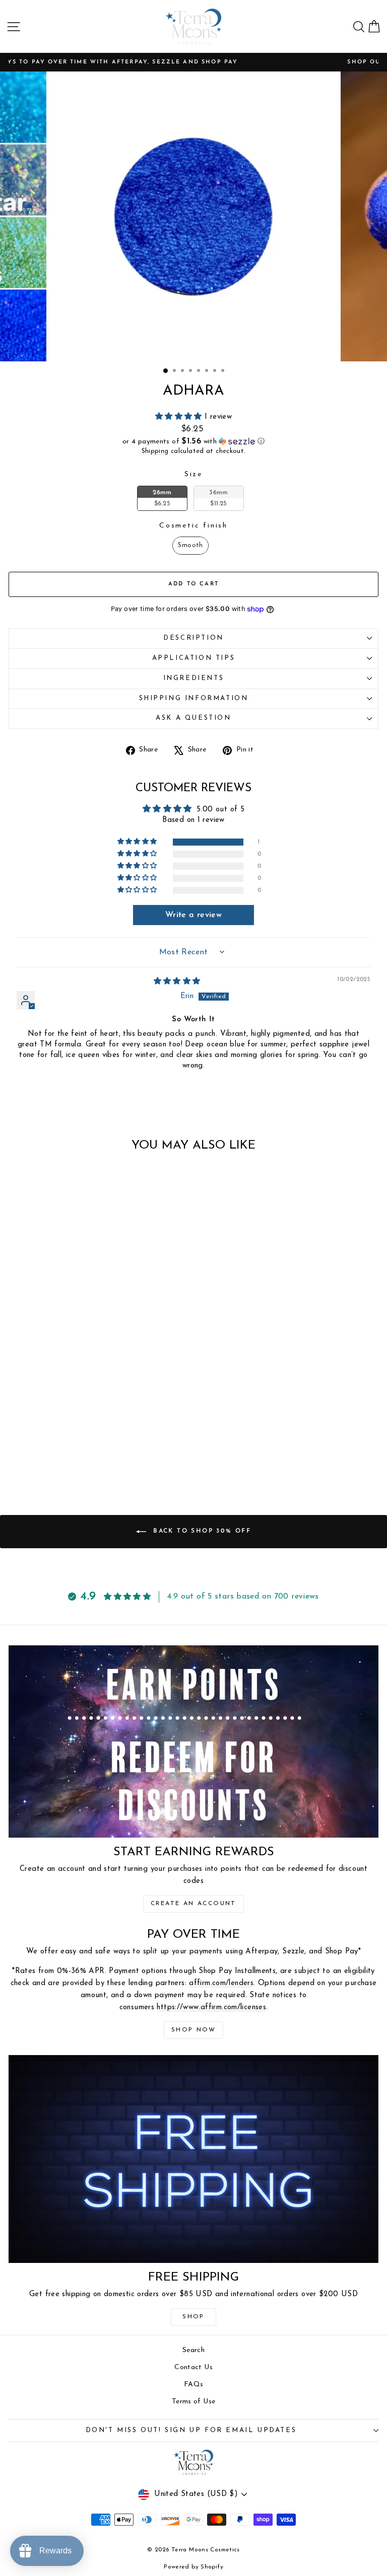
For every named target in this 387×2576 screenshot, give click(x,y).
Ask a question (193, 718)
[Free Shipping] (193, 2159)
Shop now (193, 2030)
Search (193, 2350)
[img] (177, 982)
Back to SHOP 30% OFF (201, 1532)
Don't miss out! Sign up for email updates (191, 2430)
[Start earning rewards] (193, 1741)
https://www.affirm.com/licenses (211, 2007)
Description (193, 638)
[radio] (162, 498)
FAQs (194, 2384)
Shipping (155, 451)
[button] (180, 417)
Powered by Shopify (193, 2567)
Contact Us (193, 2367)
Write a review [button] (193, 915)
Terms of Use (194, 2402)
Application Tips (194, 658)
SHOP (193, 2317)
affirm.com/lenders (221, 1983)
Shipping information (194, 698)
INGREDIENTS (194, 678)
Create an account (193, 1904)
